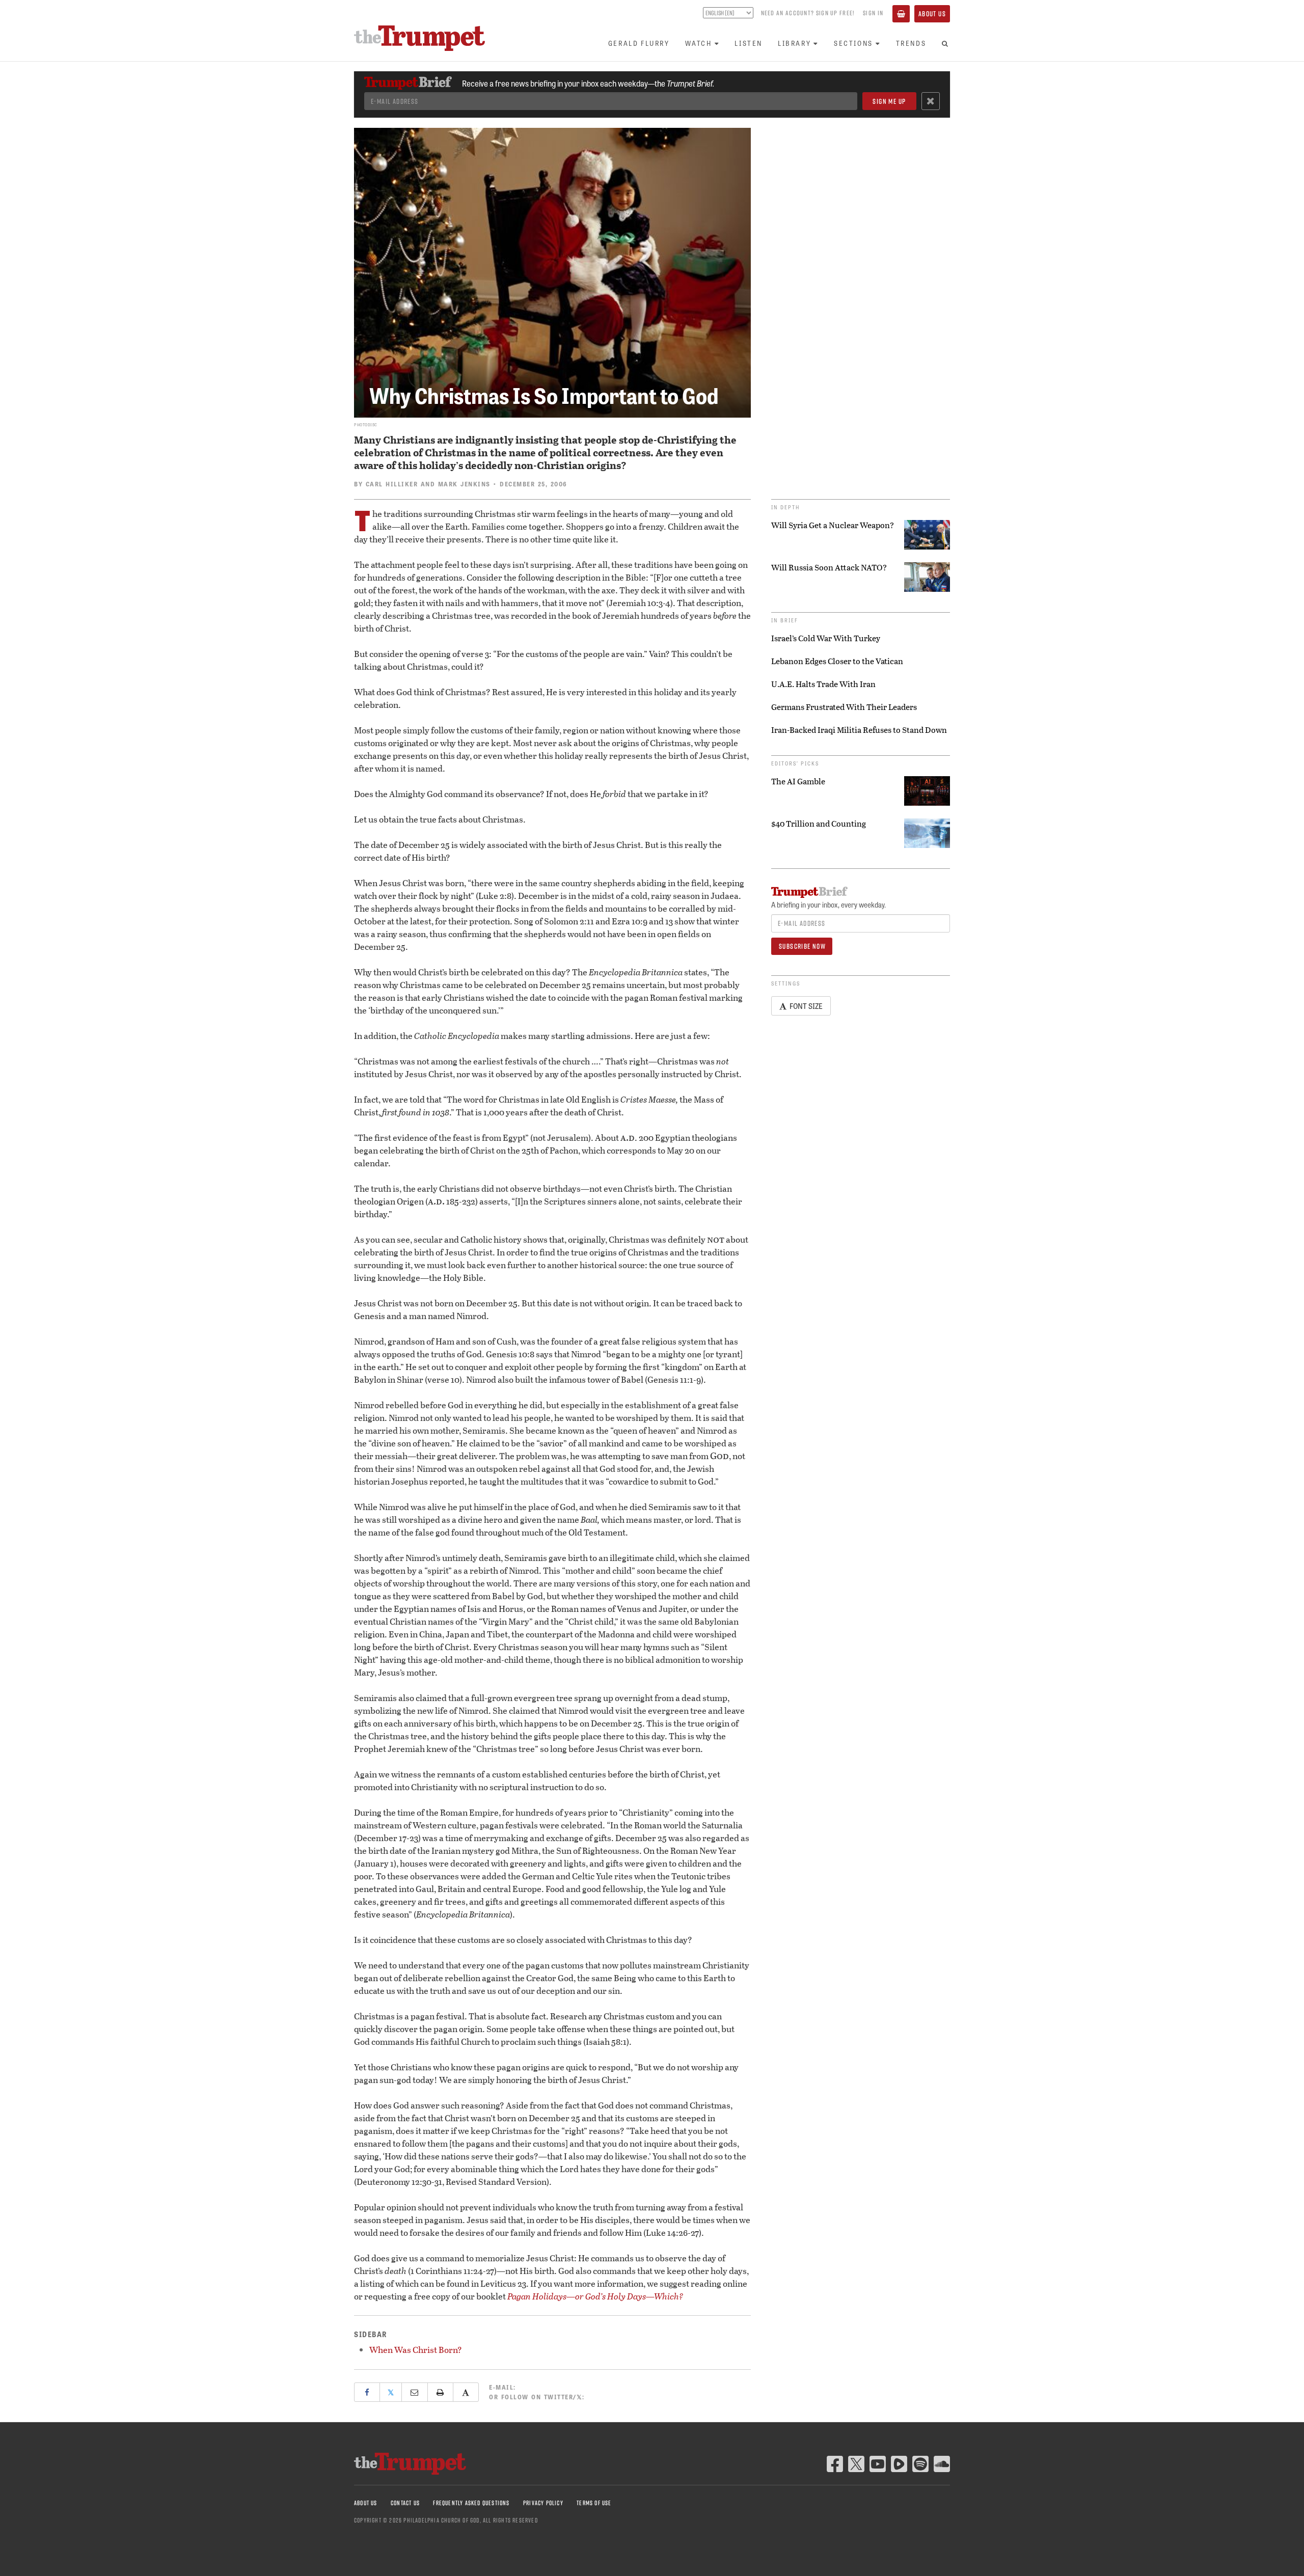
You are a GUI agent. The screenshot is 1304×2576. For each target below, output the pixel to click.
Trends (911, 43)
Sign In (873, 13)
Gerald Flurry (639, 43)
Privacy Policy (543, 2503)
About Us (932, 14)
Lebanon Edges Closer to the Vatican (837, 661)
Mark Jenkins (464, 484)
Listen (749, 43)
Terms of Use (594, 2503)
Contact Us (405, 2503)
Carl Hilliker (392, 484)
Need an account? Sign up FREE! (808, 13)
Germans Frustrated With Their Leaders (844, 707)
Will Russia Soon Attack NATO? (829, 567)
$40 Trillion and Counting (819, 824)
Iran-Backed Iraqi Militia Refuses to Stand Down (859, 730)
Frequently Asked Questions (471, 2503)
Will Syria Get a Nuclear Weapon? (833, 525)
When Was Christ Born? (416, 2350)
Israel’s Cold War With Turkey (826, 638)
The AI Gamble (798, 781)
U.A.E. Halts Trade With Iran (823, 684)
